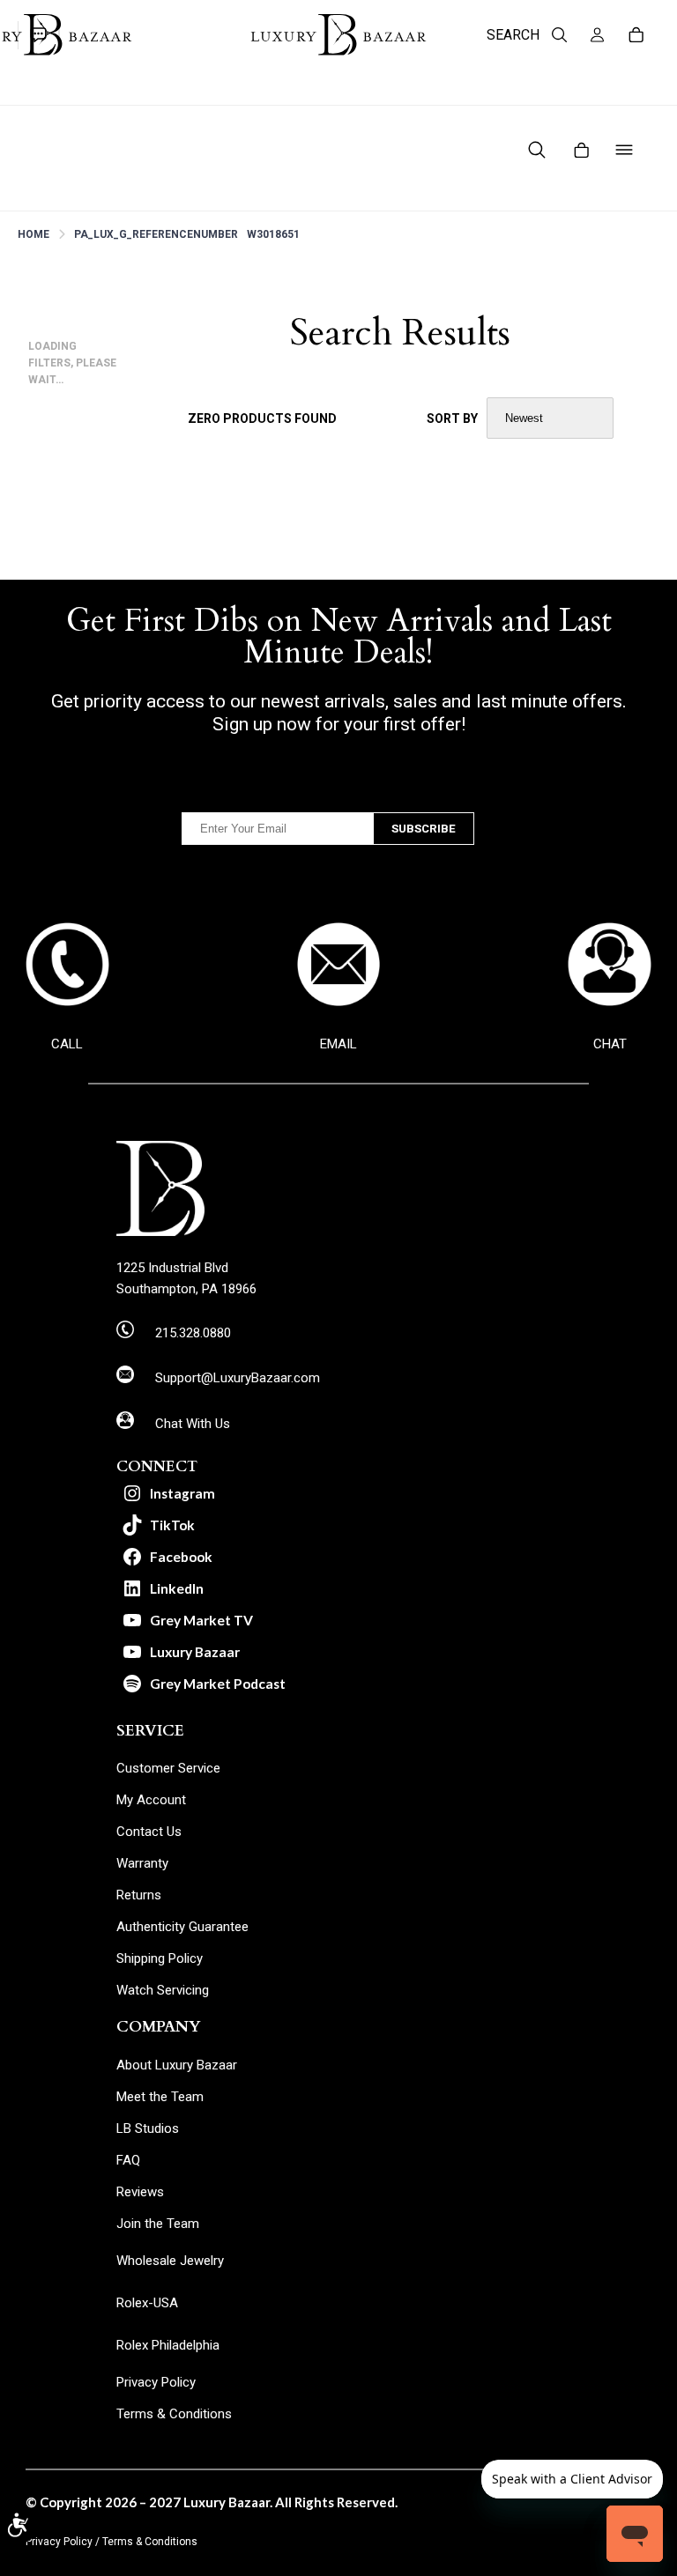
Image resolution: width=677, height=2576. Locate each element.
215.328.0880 (193, 1333)
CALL (67, 1044)
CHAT (610, 1044)
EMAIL (338, 1044)
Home (33, 234)
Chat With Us (193, 1424)
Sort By (452, 418)
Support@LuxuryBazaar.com (238, 1378)
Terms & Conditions (150, 2542)
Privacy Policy (59, 2542)
